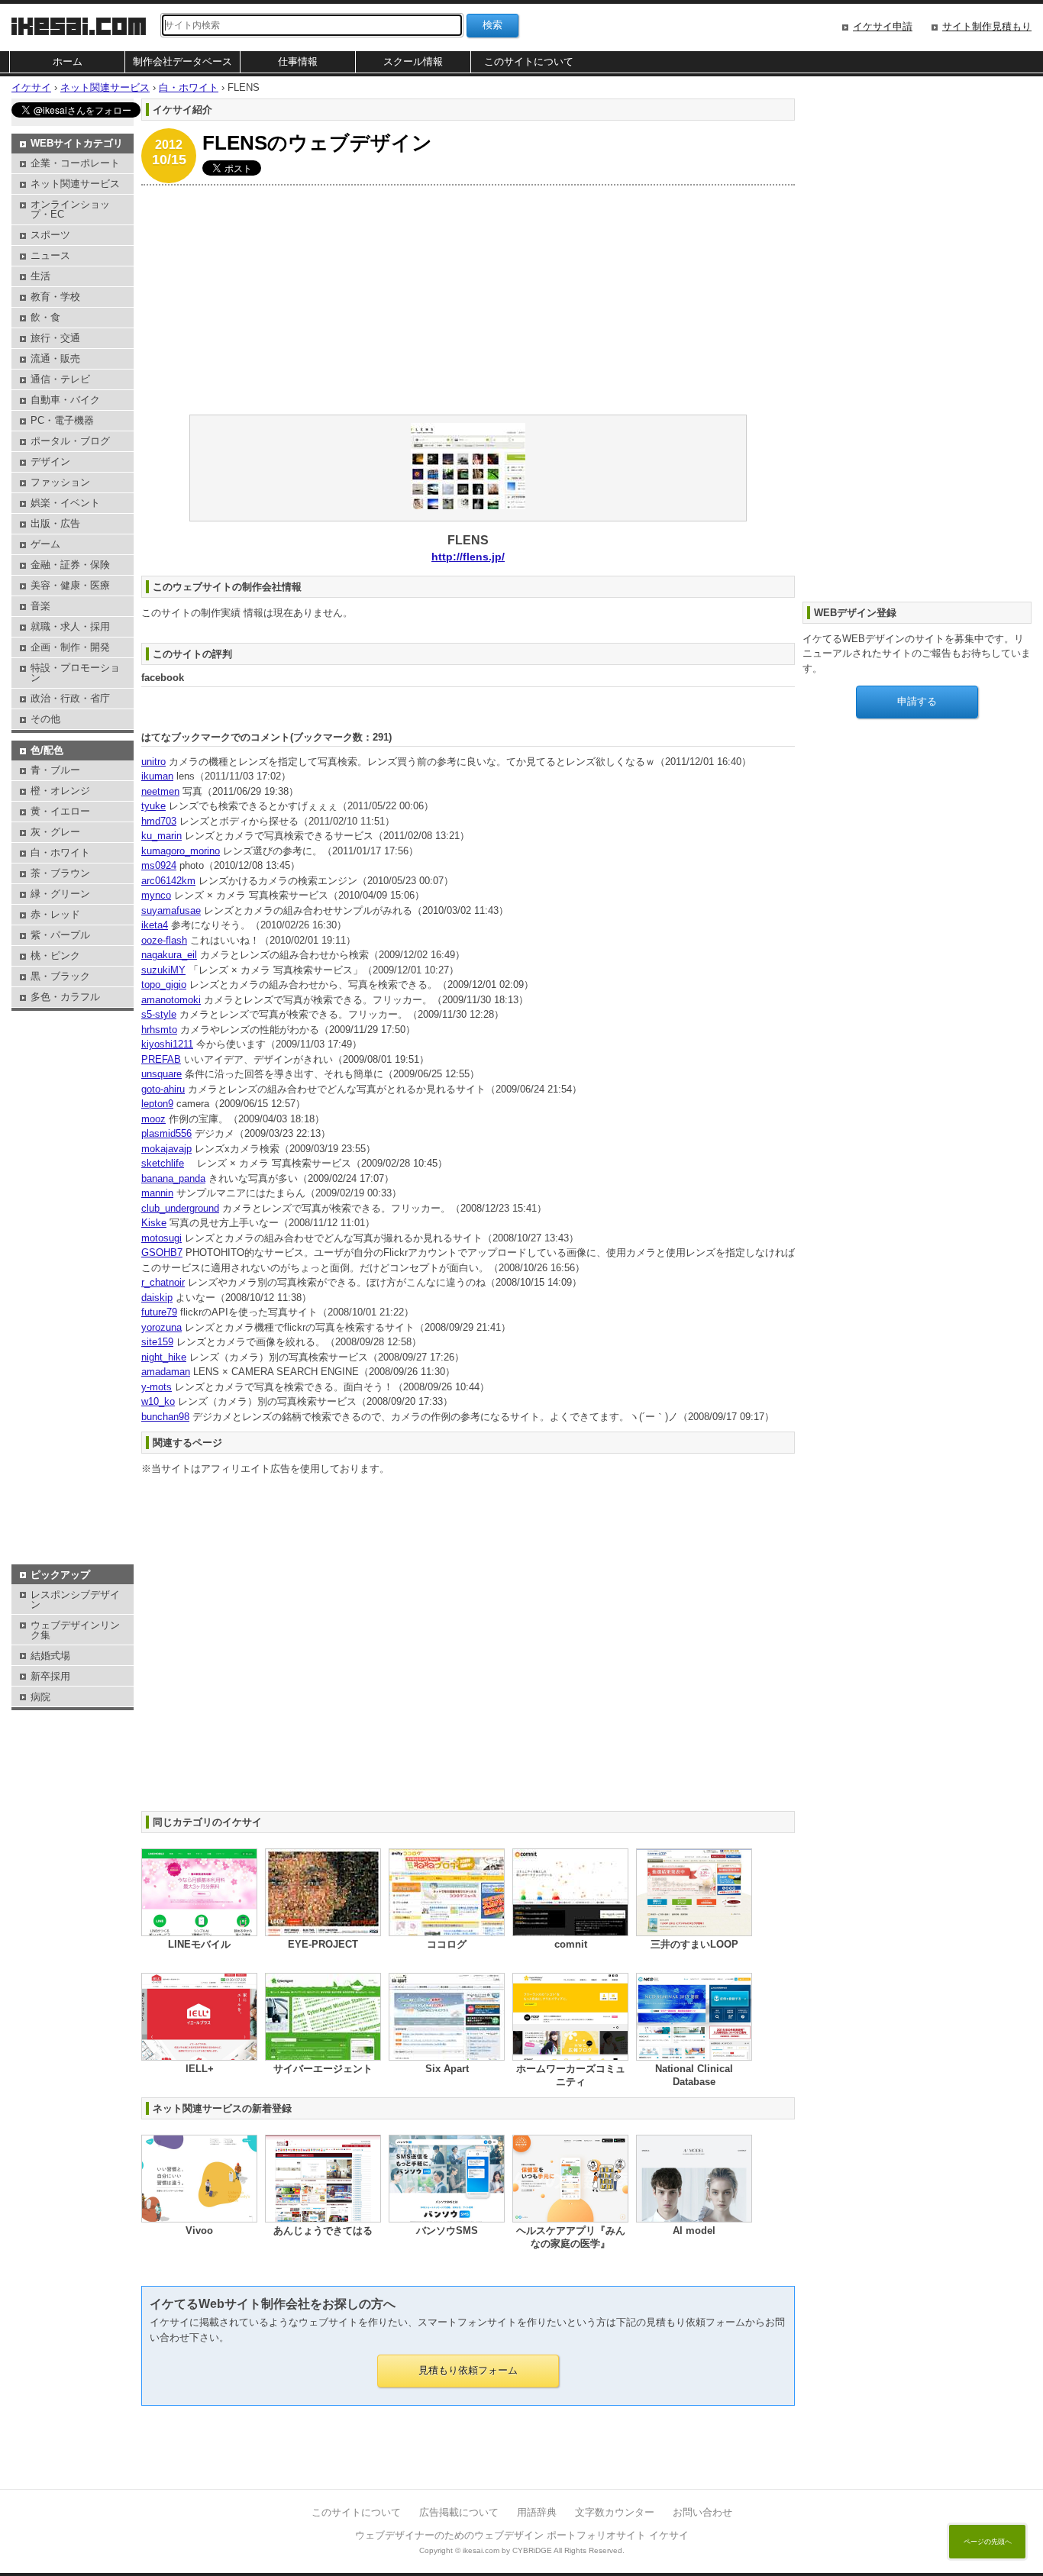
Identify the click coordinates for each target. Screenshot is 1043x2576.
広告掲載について (459, 2512)
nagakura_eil (169, 955)
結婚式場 (50, 1656)
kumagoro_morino (181, 851)
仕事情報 (298, 61)
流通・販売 (55, 358)
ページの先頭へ (988, 2542)
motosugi (161, 1238)
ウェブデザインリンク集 (75, 1630)
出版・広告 (55, 523)
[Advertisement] (468, 300)
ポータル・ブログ (70, 441)
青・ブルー (55, 770)
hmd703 (159, 821)
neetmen (160, 791)
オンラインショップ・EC (70, 209)
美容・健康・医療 (70, 585)
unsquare (161, 1074)
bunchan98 (165, 1417)
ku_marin (161, 836)
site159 (157, 1342)
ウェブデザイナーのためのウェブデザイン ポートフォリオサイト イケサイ (522, 2535)
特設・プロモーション (75, 673)
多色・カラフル (65, 997)
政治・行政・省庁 (70, 698)
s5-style (159, 1014)
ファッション (60, 482)
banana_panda (173, 1178)
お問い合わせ (702, 2512)
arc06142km (168, 881)
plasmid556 (166, 1133)
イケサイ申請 (883, 26)
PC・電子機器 (62, 420)
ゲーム (45, 544)
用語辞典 (537, 2512)
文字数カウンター (615, 2512)
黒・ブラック (60, 976)
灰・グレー (55, 832)
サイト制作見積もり (987, 26)
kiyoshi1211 (167, 1044)
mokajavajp (166, 1149)
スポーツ (50, 235)
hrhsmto (159, 1030)
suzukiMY (163, 970)
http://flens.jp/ (468, 557)
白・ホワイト (60, 852)
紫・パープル (60, 935)
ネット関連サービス (75, 184)
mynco (156, 895)
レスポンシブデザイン (75, 1600)
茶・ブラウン (60, 873)
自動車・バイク (65, 400)
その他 (45, 719)
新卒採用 (50, 1676)
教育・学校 (55, 297)
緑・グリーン (60, 894)
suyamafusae (171, 910)
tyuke (153, 806)
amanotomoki (171, 1000)
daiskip (157, 1298)
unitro (153, 762)
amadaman (166, 1372)
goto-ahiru (163, 1089)
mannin (157, 1193)
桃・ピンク (55, 956)
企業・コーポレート (75, 163)
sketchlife (163, 1163)
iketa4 (155, 925)
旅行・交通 (55, 338)
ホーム (68, 61)
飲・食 (45, 317)
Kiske (154, 1223)
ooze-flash (164, 940)
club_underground (180, 1208)
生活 (40, 276)
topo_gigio (164, 985)
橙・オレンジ (60, 791)
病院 (40, 1697)
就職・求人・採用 (70, 626)
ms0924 (159, 865)
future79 (159, 1312)
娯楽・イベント (65, 503)
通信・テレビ (60, 379)
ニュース (50, 255)
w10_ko (158, 1401)
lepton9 (157, 1104)
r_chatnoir (163, 1282)
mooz (153, 1119)
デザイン (50, 462)
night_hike (164, 1357)
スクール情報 (413, 61)
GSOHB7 (162, 1252)
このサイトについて (529, 61)
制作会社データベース (182, 61)
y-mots (157, 1387)
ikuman (157, 776)
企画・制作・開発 (70, 647)
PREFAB (161, 1059)
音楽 (40, 606)
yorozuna (161, 1327)
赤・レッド (55, 914)
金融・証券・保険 (70, 565)
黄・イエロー (60, 811)
